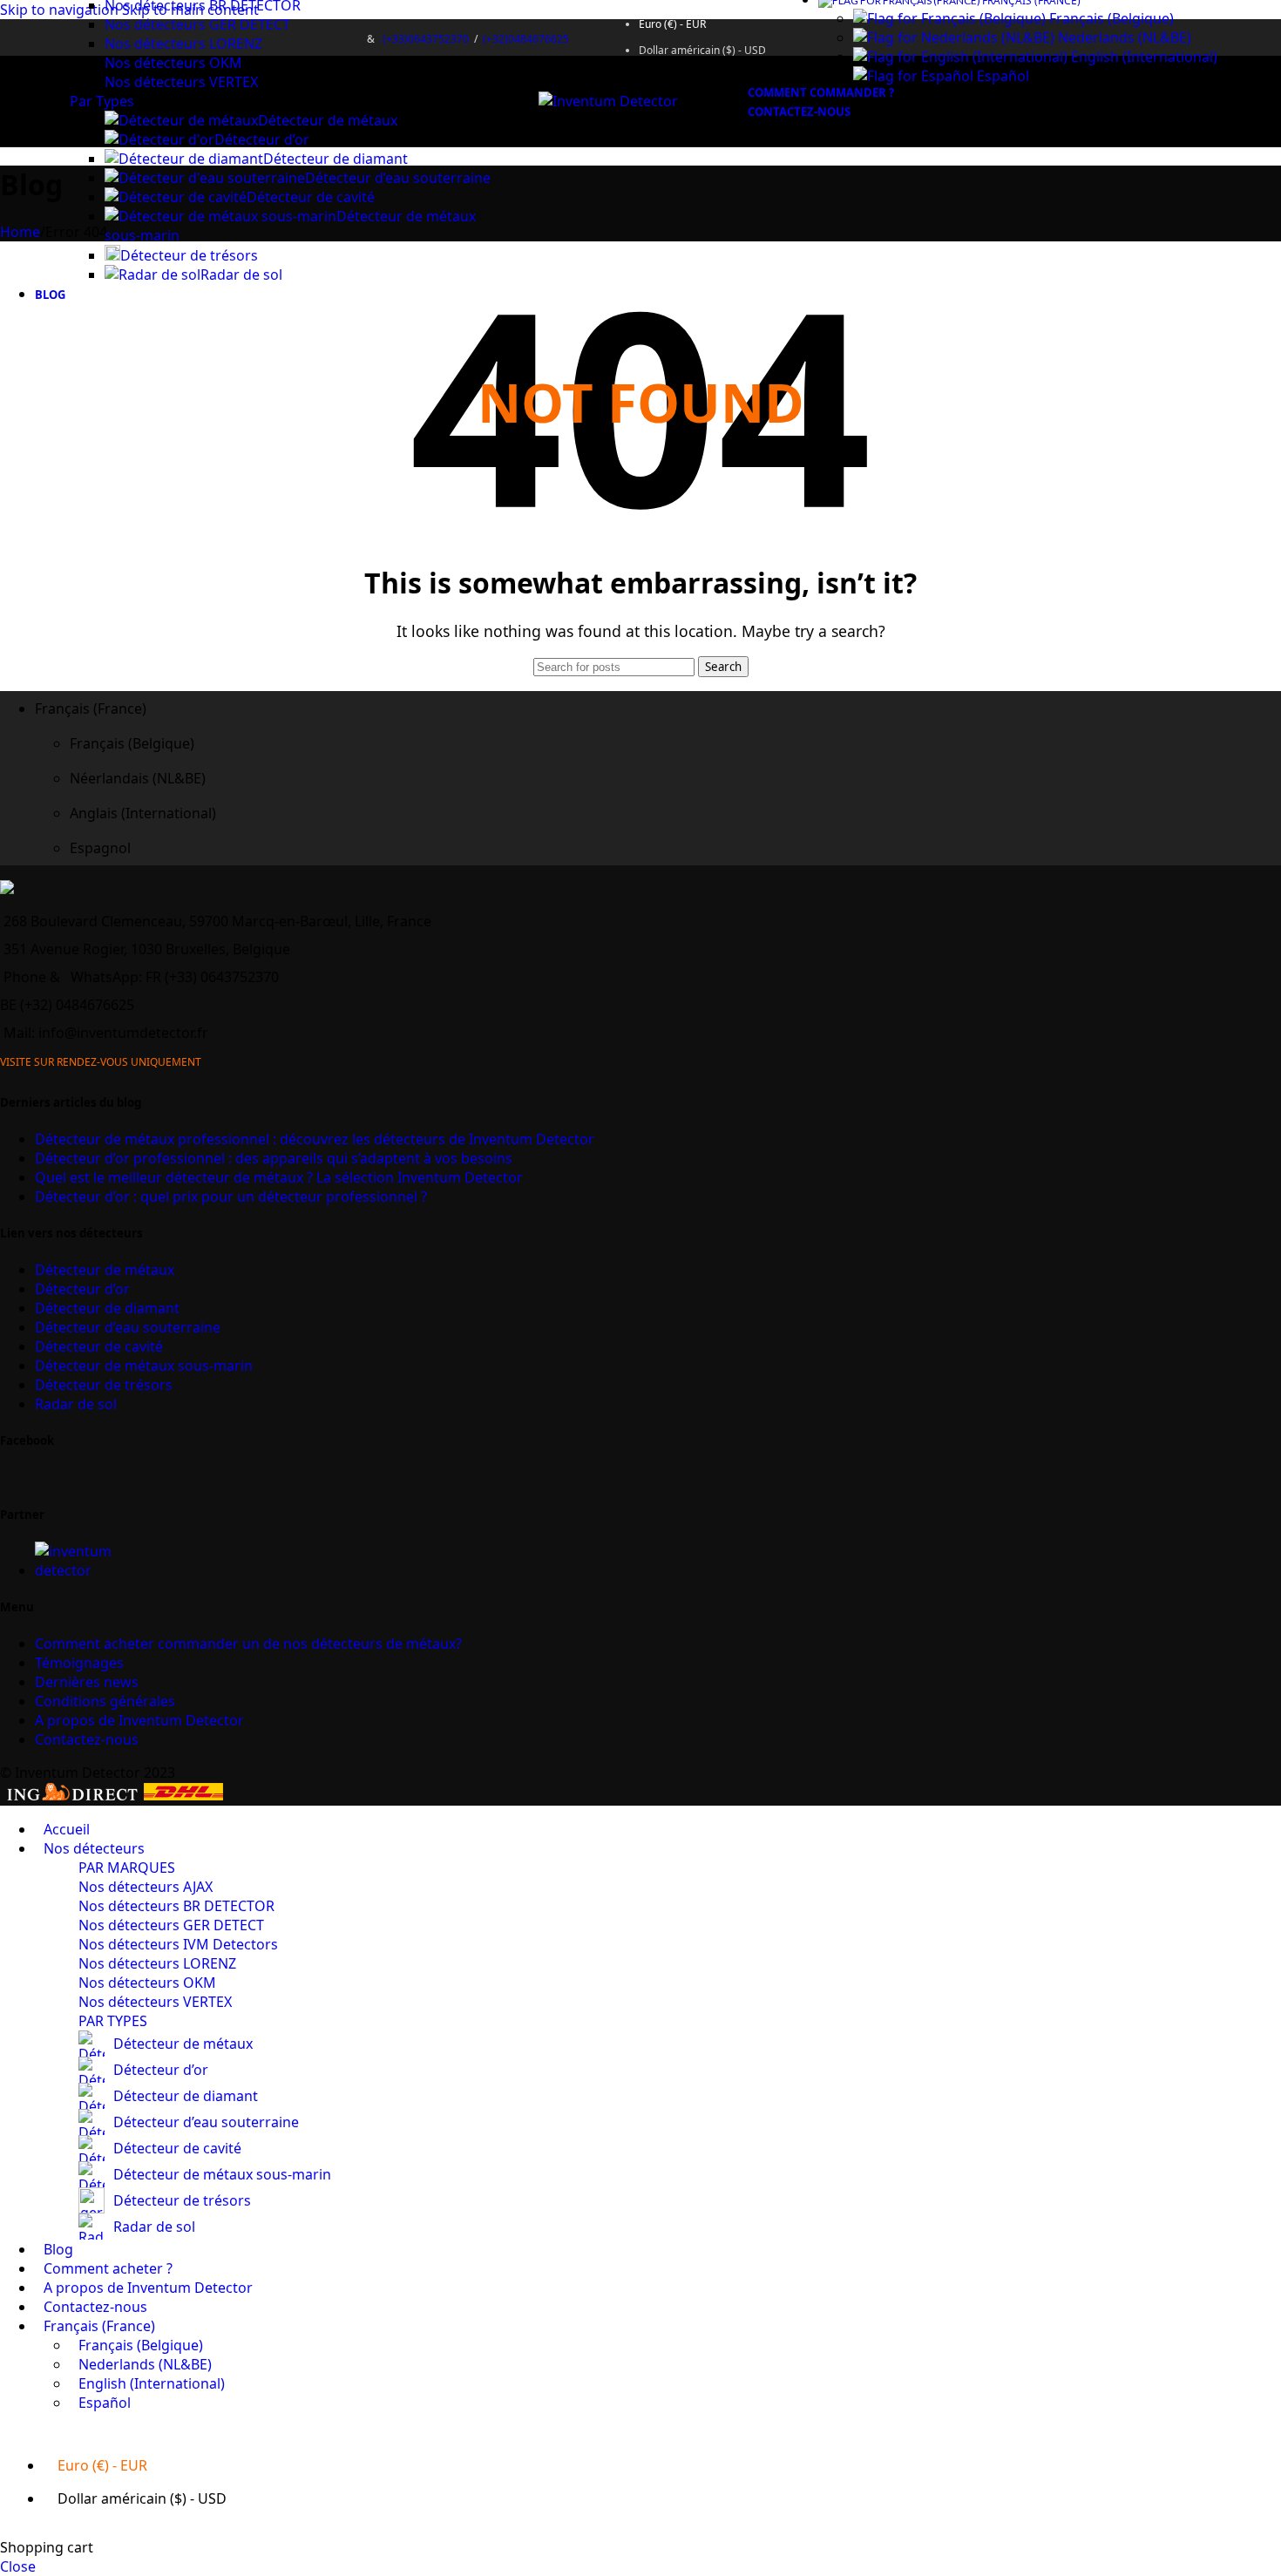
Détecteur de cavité (311, 197)
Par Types (102, 101)
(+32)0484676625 (526, 39)
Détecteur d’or (262, 139)
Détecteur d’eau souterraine (398, 178)
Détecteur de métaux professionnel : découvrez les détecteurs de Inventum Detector (315, 1139)
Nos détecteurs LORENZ (183, 44)
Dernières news (87, 1682)
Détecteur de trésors (189, 255)
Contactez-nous (87, 1739)
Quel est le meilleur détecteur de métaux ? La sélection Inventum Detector (279, 1177)
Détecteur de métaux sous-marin (144, 1366)
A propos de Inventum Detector (139, 1720)
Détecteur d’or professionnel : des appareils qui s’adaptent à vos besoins (274, 1158)
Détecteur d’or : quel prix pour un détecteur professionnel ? (231, 1196)
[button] (658, 708)
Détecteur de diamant (335, 159)
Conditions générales (105, 1701)
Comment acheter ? (248, 1644)
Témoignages (79, 1663)
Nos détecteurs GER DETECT (197, 24)
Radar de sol (241, 275)
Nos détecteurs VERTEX (181, 82)
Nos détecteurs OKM (173, 63)
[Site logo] (608, 101)
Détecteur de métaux (328, 120)
